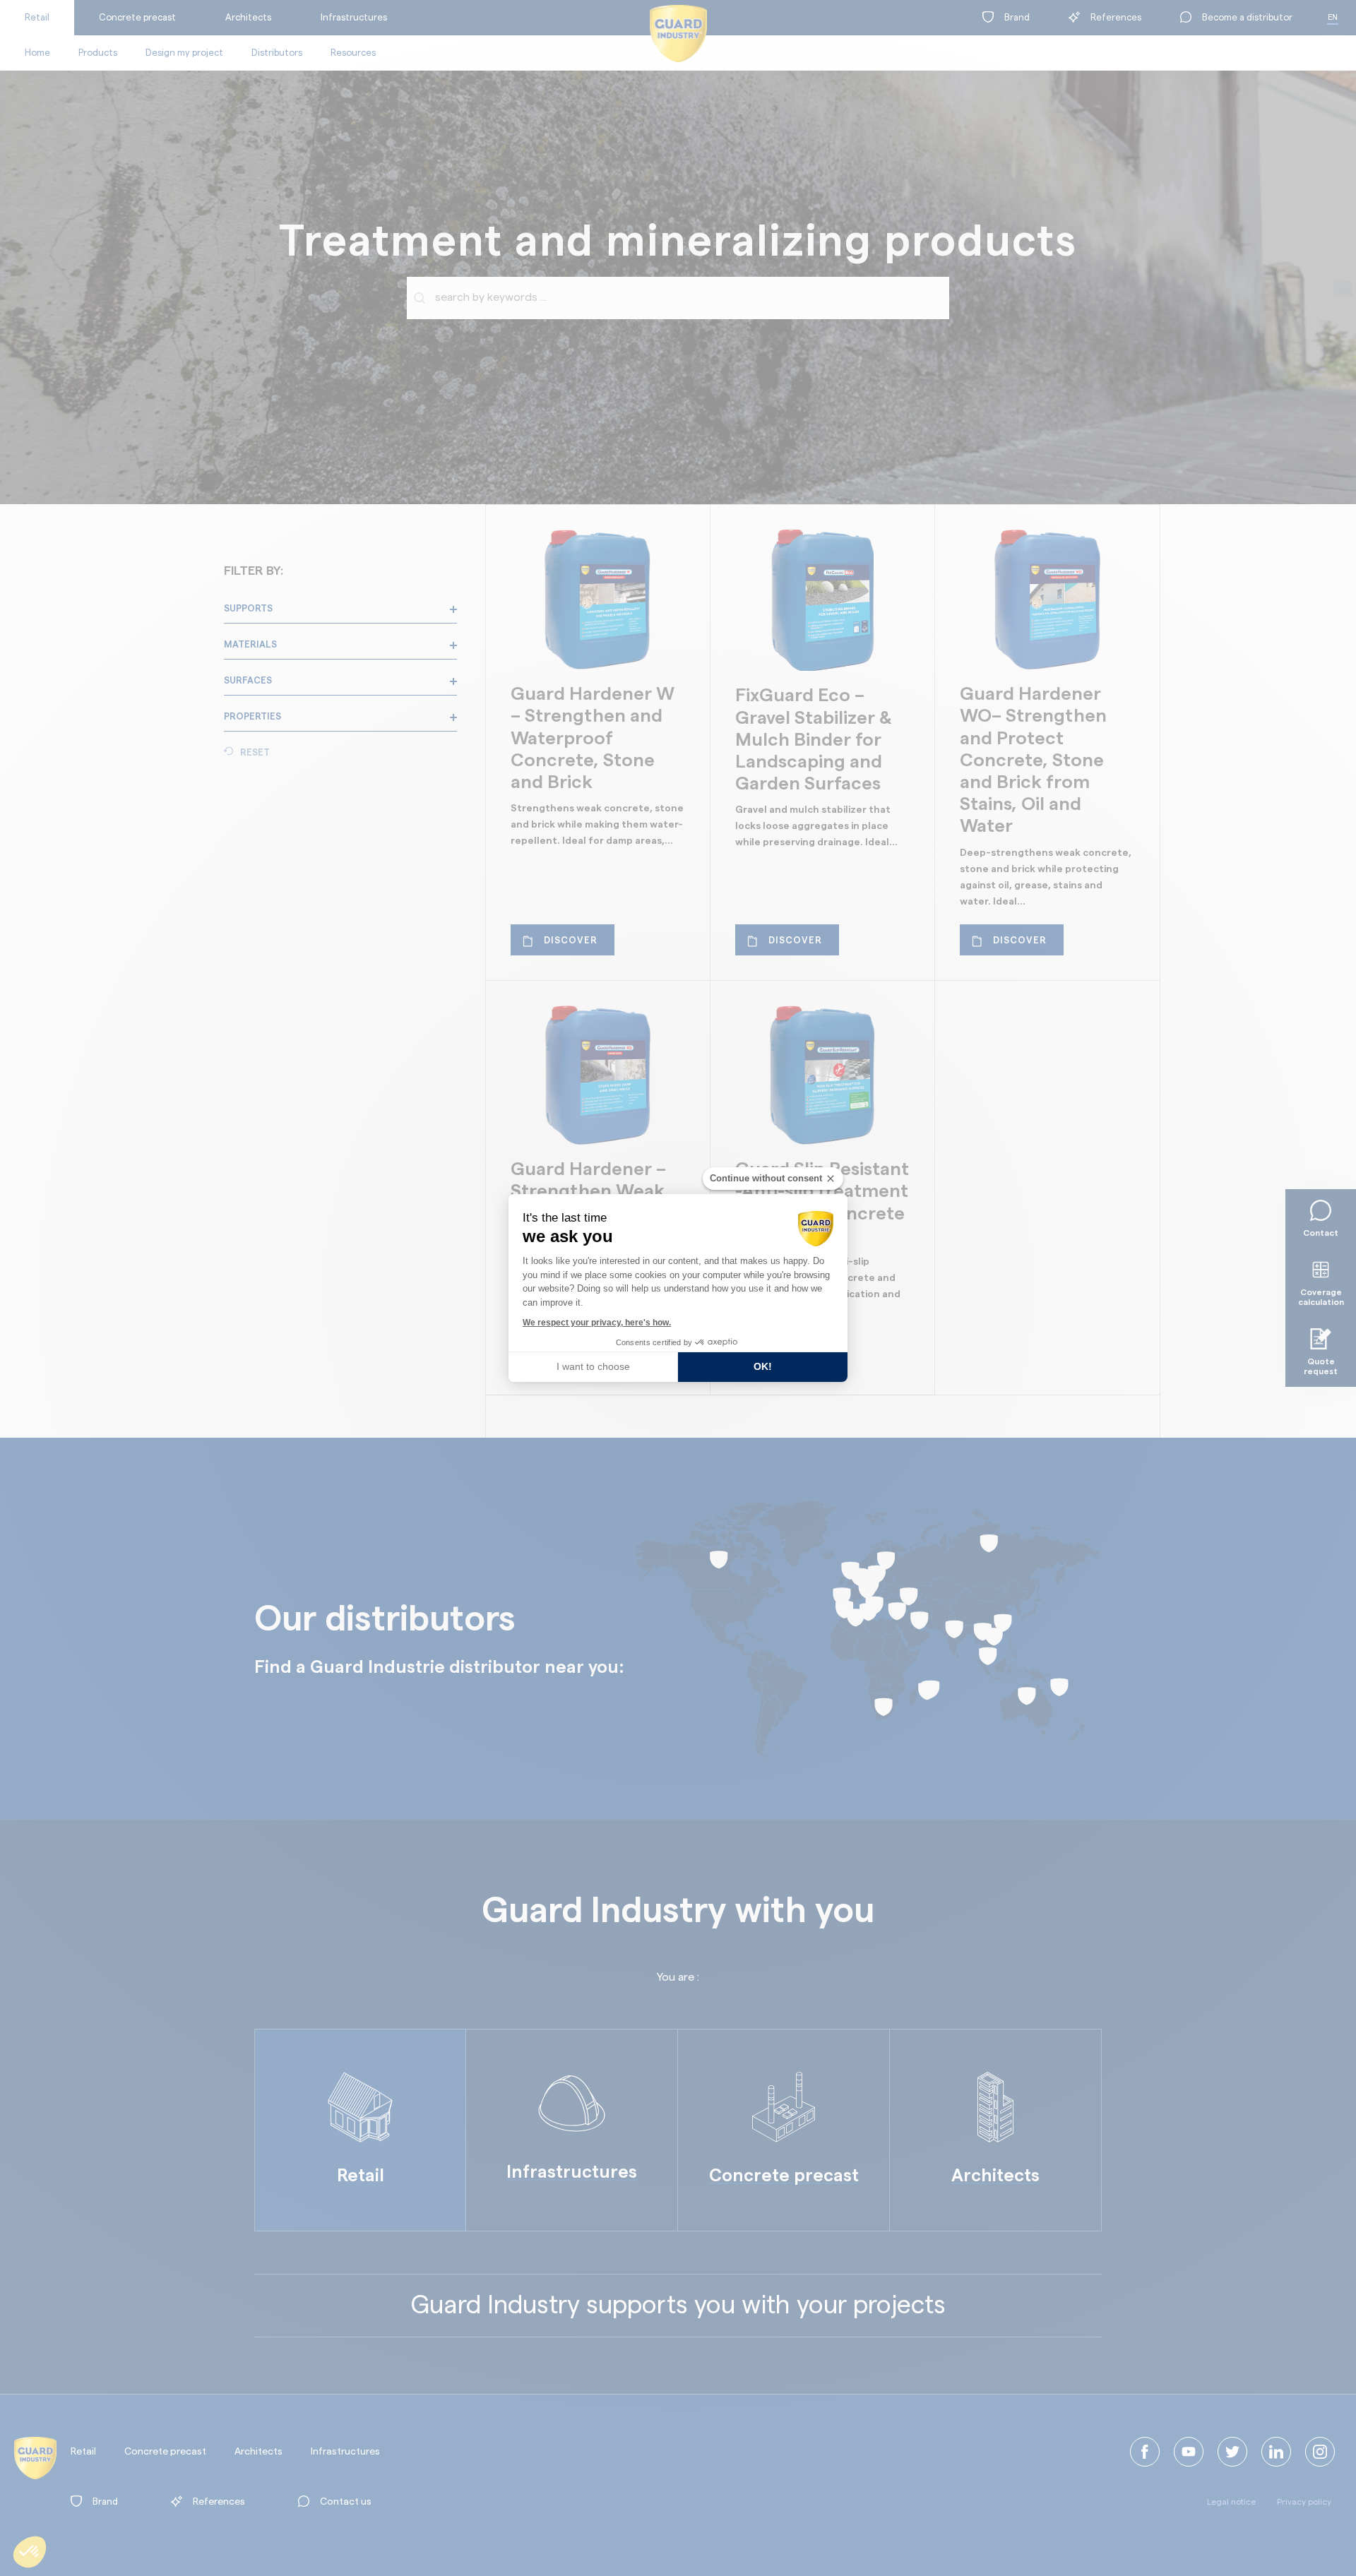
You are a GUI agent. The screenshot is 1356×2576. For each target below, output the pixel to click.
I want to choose (593, 1366)
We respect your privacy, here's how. (597, 1323)
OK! (763, 1366)
